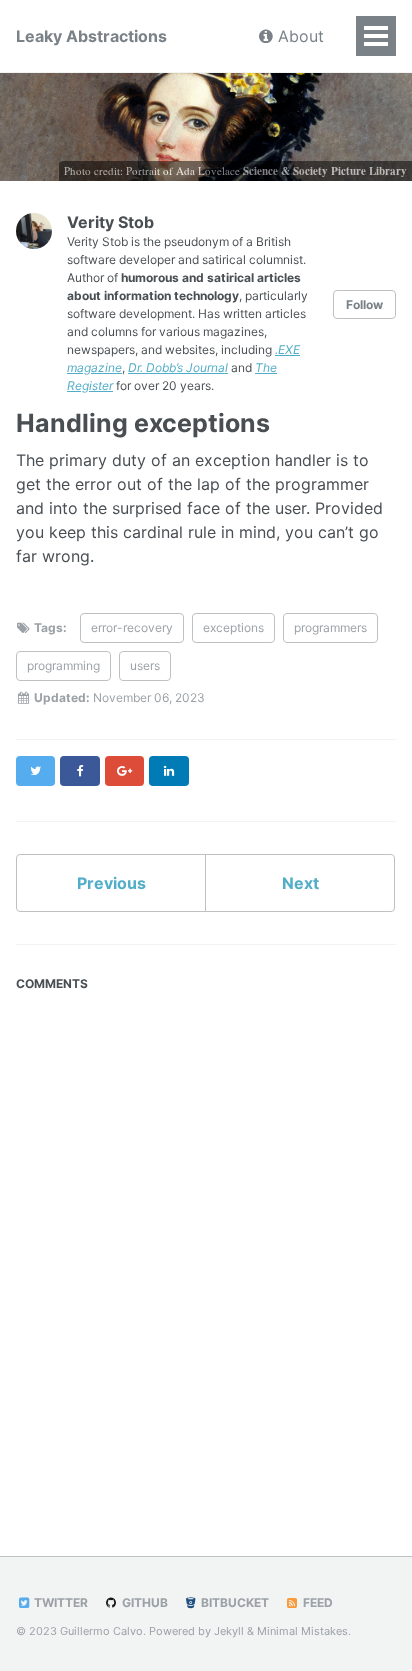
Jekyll (229, 1631)
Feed (316, 1602)
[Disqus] (206, 1251)
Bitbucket (233, 1602)
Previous (111, 883)
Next (300, 883)
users (145, 665)
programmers (330, 627)
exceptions (233, 627)
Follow (364, 304)
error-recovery (132, 627)
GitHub (143, 1602)
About (298, 36)
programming (63, 665)
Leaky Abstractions (91, 36)
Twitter (59, 1602)
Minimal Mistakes (302, 1631)
